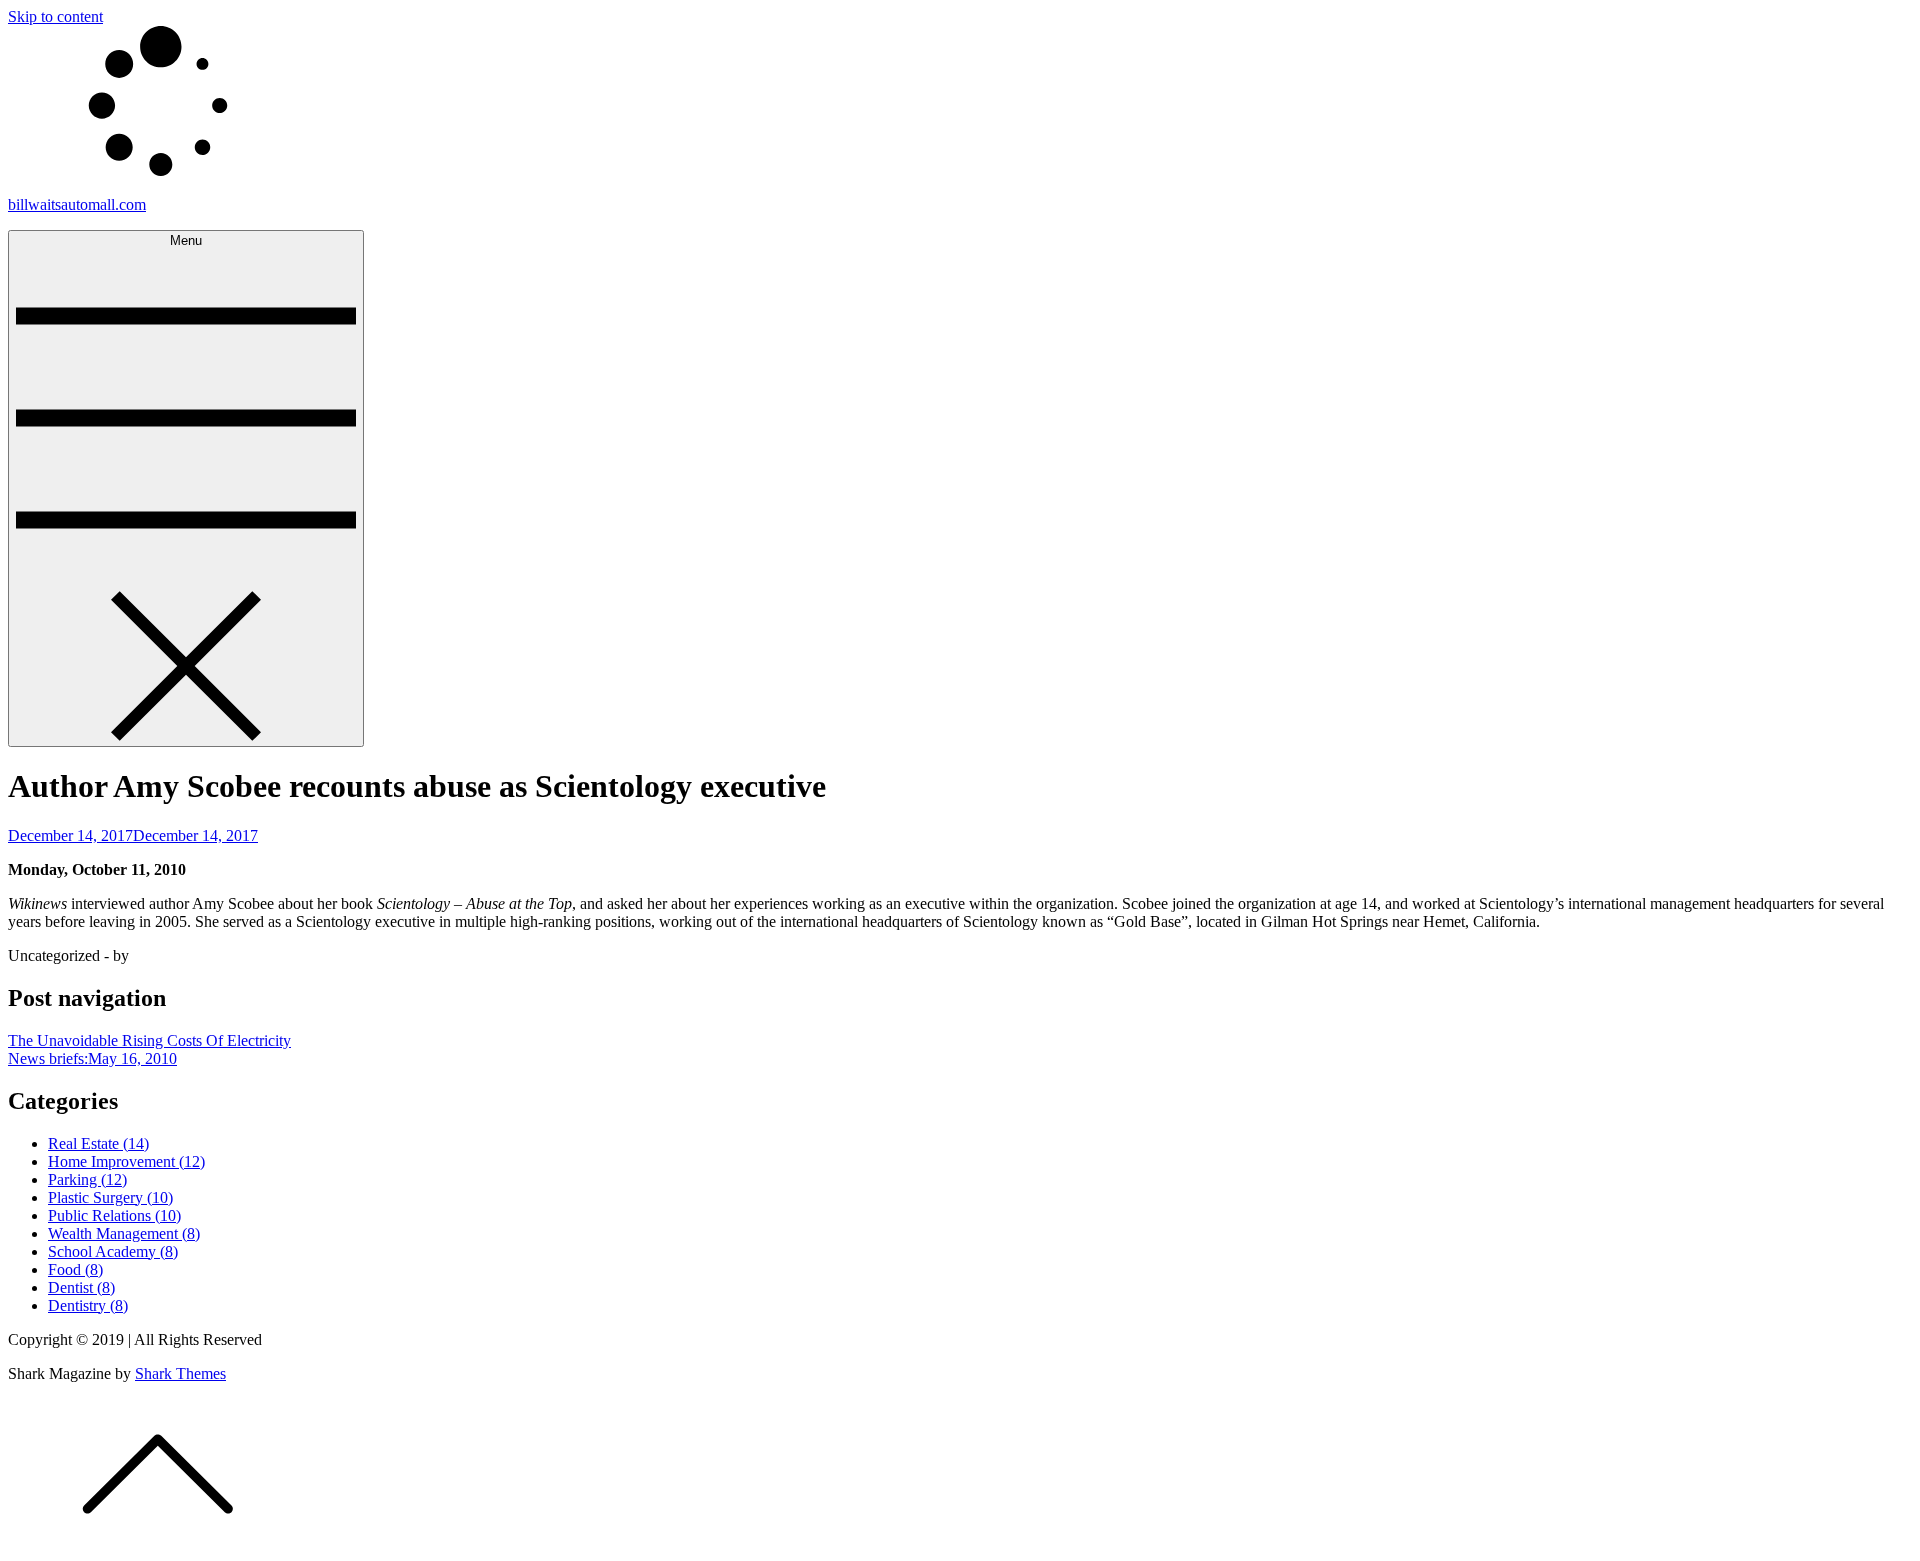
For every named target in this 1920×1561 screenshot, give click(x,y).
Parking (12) (87, 1179)
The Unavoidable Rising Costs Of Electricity (149, 1040)
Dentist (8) (81, 1287)
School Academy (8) (113, 1251)
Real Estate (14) (98, 1143)
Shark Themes (180, 1373)
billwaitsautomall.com (77, 204)
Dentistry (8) (88, 1305)
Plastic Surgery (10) (110, 1197)
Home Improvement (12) (126, 1161)
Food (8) (75, 1269)
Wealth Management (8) (124, 1233)
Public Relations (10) (114, 1215)
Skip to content (55, 16)
